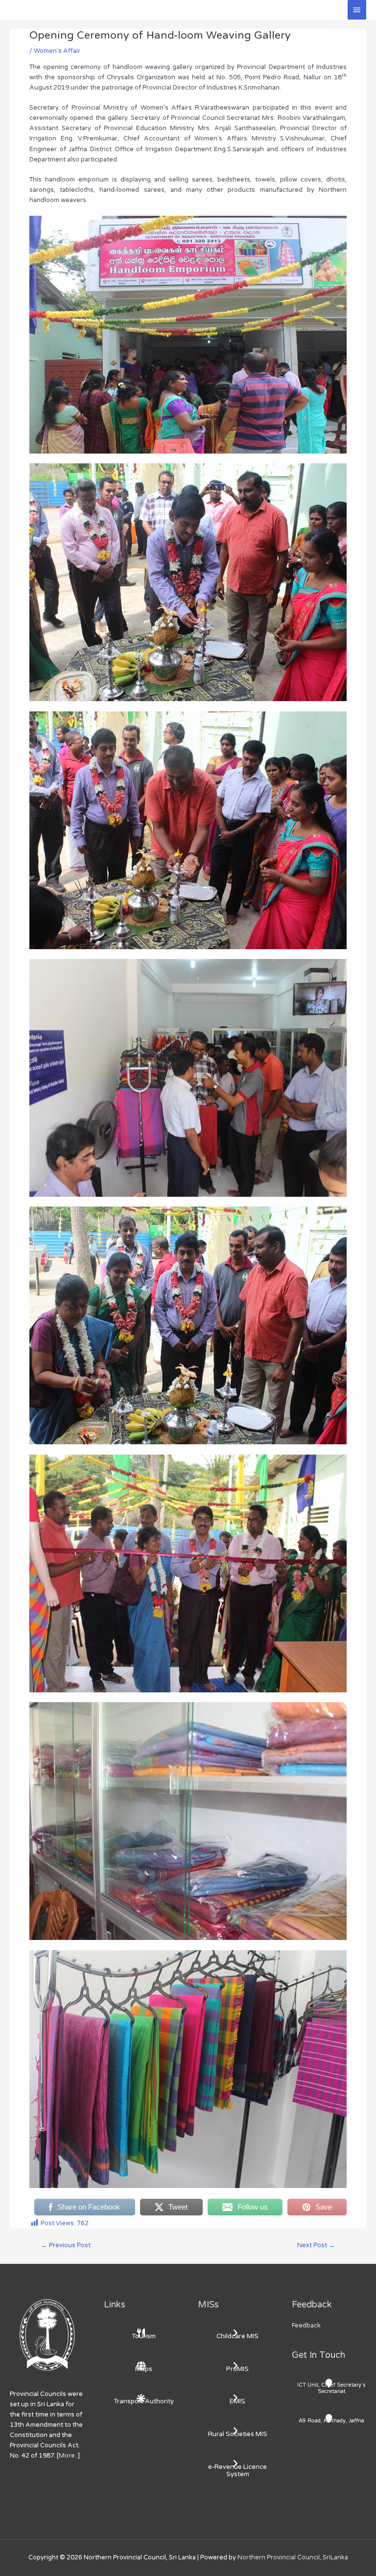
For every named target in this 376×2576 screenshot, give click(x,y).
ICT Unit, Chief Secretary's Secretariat (331, 2388)
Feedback (306, 2325)
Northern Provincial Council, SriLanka (293, 2557)
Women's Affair (57, 51)
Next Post (316, 2245)
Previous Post (66, 2245)
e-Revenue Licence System (237, 2471)
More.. (68, 2456)
